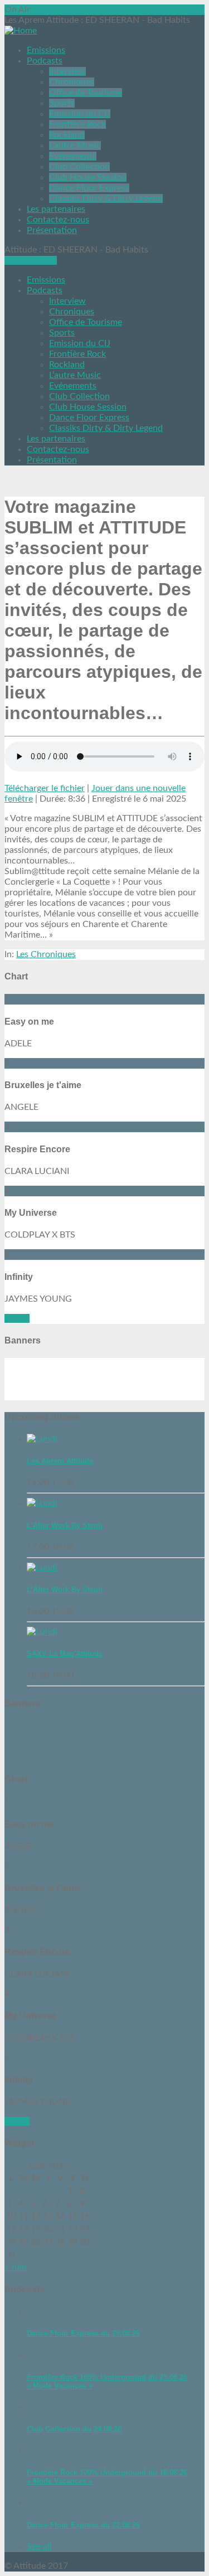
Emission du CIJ (80, 114)
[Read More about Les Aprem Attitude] (42, 1439)
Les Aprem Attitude (60, 1461)
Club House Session (88, 177)
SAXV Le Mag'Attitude (65, 1654)
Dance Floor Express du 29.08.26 (83, 2333)
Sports (62, 103)
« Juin (16, 2267)
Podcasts (45, 61)
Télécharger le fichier (45, 788)
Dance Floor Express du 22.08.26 (83, 2525)
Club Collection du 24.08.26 (74, 2429)
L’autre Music (75, 145)
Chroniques (72, 82)
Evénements (73, 156)
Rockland (67, 135)
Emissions (46, 50)
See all (17, 1318)
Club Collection (79, 167)
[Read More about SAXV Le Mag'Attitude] (42, 1632)
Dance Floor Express (89, 188)
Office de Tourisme (86, 93)
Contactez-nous (58, 220)
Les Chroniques (46, 954)
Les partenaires (56, 209)
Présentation (52, 230)
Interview (67, 71)
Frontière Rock (77, 124)
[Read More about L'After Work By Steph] (42, 1503)
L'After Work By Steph (65, 1525)
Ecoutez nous (31, 260)
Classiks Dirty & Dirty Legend (106, 198)
